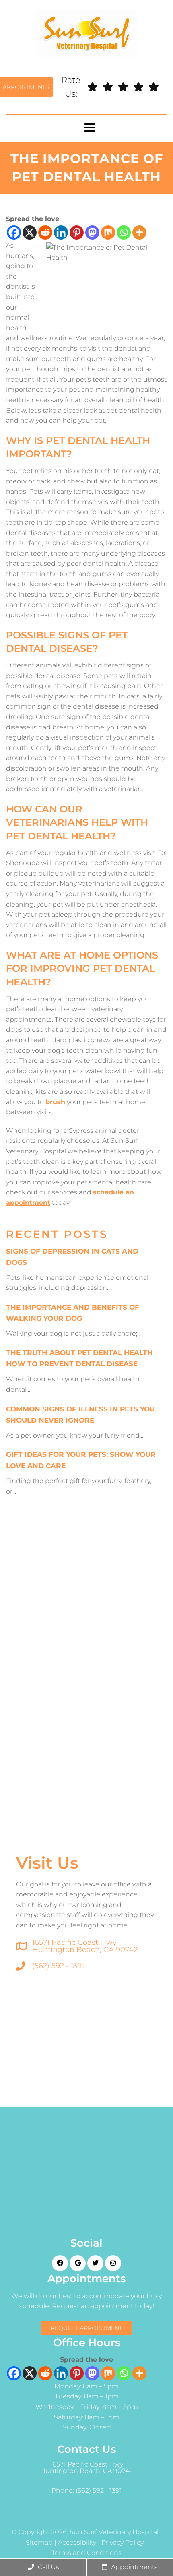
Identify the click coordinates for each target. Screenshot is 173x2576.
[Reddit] (45, 232)
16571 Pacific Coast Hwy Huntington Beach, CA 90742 (85, 1946)
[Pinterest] (77, 232)
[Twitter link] (95, 2263)
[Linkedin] (61, 232)
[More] (139, 232)
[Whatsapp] (124, 232)
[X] (30, 232)
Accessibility (77, 2543)
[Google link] (78, 2263)
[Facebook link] (60, 2263)
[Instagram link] (113, 2263)
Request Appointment (86, 2328)
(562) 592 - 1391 (58, 1966)
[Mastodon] (92, 232)
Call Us (48, 2567)
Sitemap (39, 2543)
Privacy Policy (123, 2543)
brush (55, 1102)
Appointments (134, 2567)
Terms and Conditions (86, 2553)
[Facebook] (14, 232)
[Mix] (108, 232)
